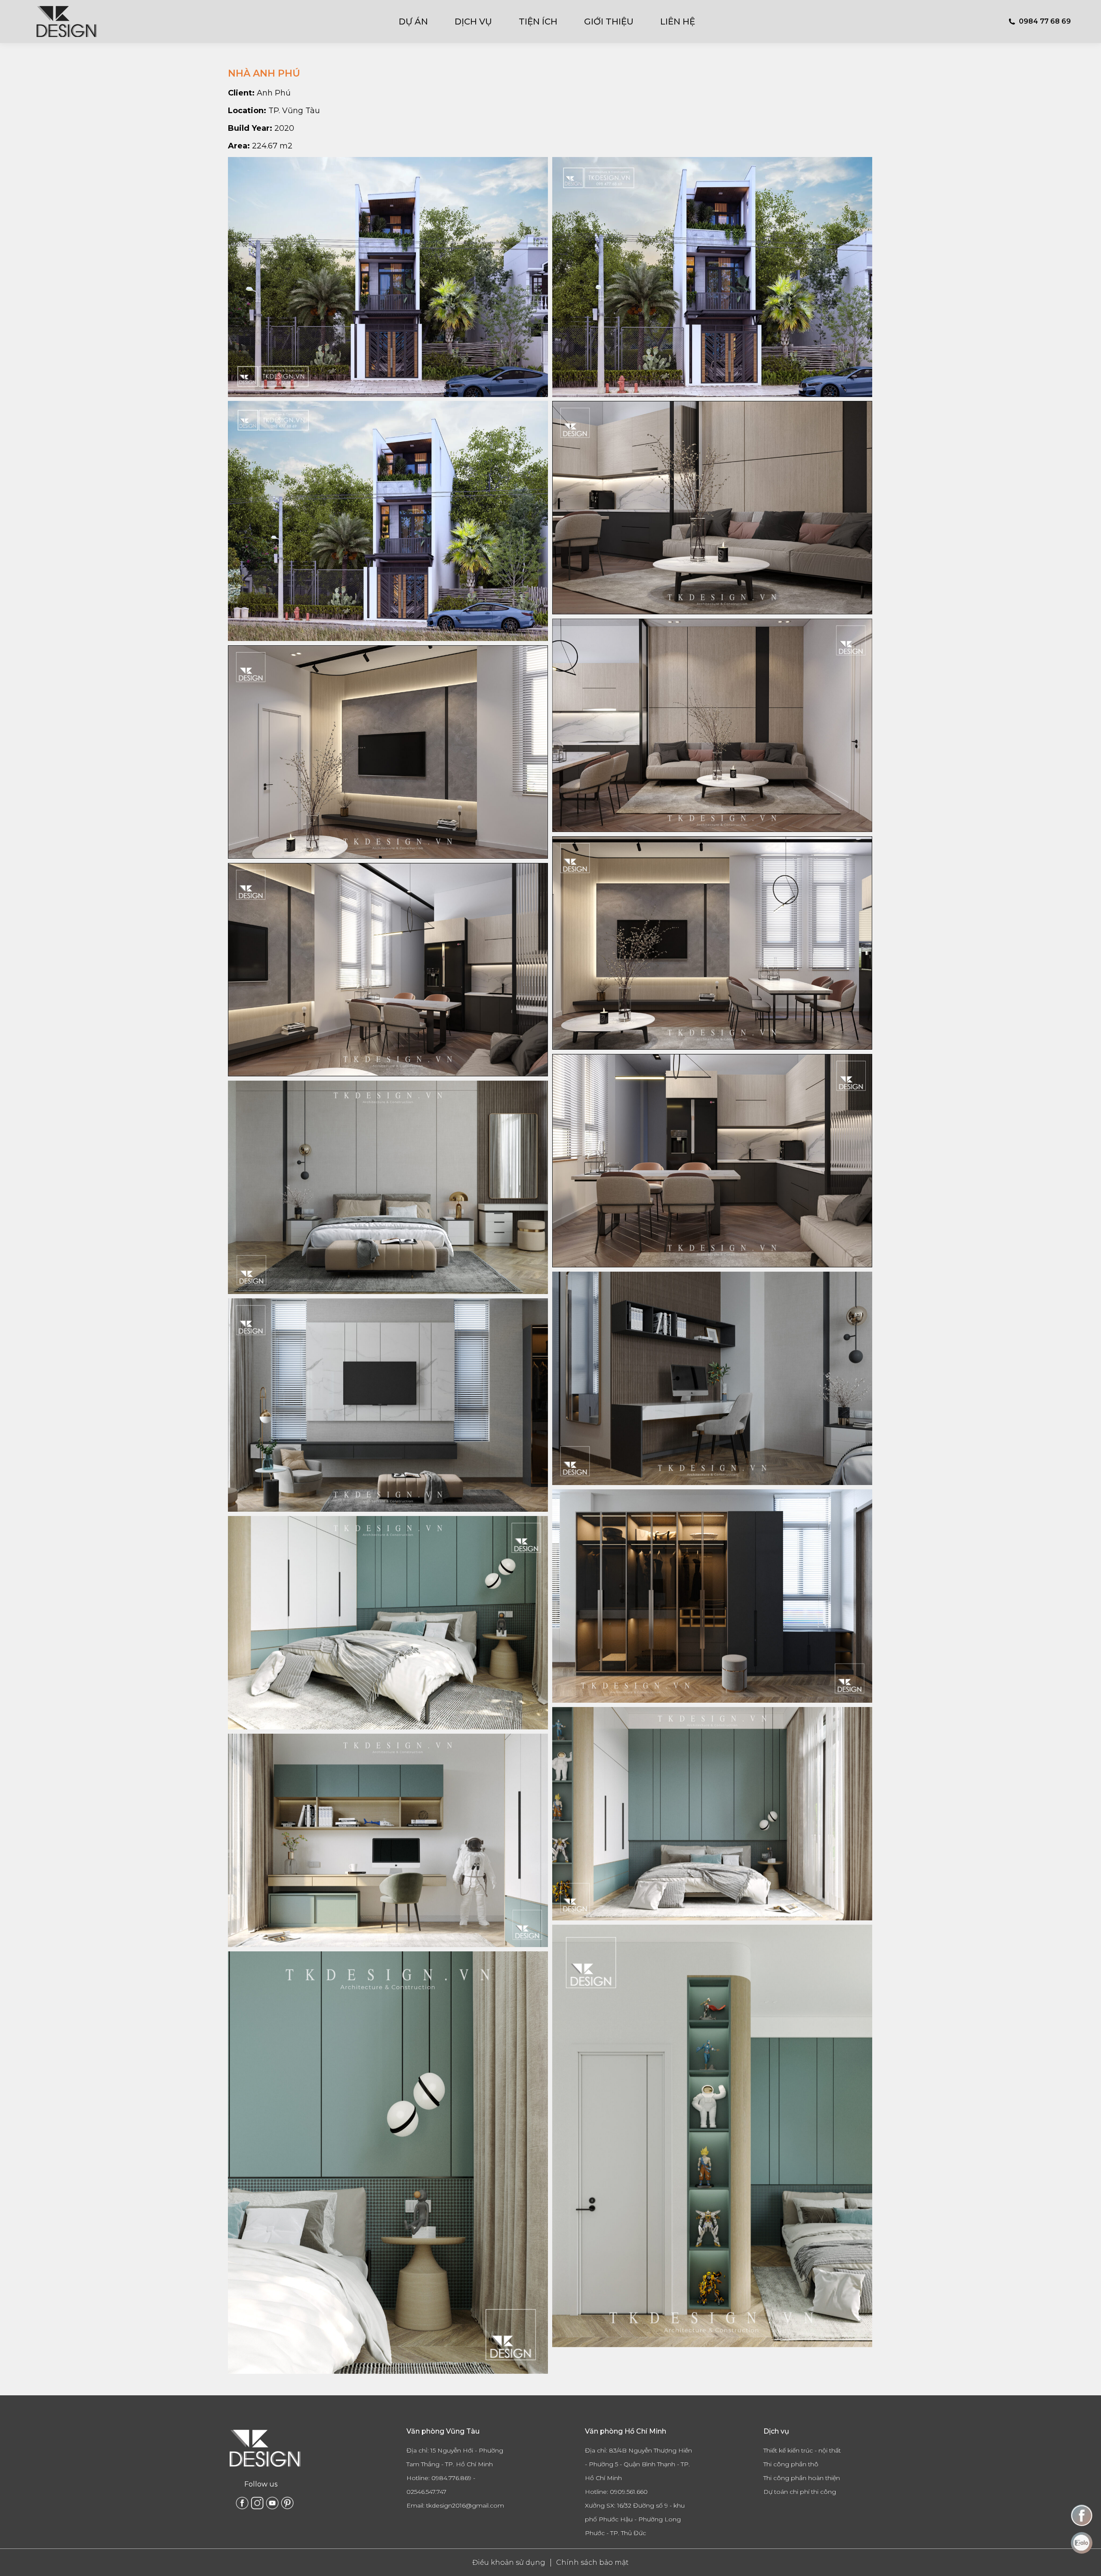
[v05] (712, 508)
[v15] (712, 1596)
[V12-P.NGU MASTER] (388, 1187)
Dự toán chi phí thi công (800, 2492)
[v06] (388, 752)
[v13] (388, 1405)
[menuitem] (419, 22)
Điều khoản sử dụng (509, 2562)
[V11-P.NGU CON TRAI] (388, 2163)
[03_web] (388, 521)
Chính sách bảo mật (592, 2562)
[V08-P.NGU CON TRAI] (712, 1814)
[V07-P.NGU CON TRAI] (388, 1840)
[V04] (712, 943)
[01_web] (388, 277)
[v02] (712, 1161)
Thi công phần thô (791, 2464)
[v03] (388, 970)
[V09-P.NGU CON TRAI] (388, 1623)
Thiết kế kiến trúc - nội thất (802, 2450)
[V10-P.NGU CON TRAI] (712, 2136)
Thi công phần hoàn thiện (802, 2478)
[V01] (712, 725)
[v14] (712, 1378)
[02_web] (712, 277)
